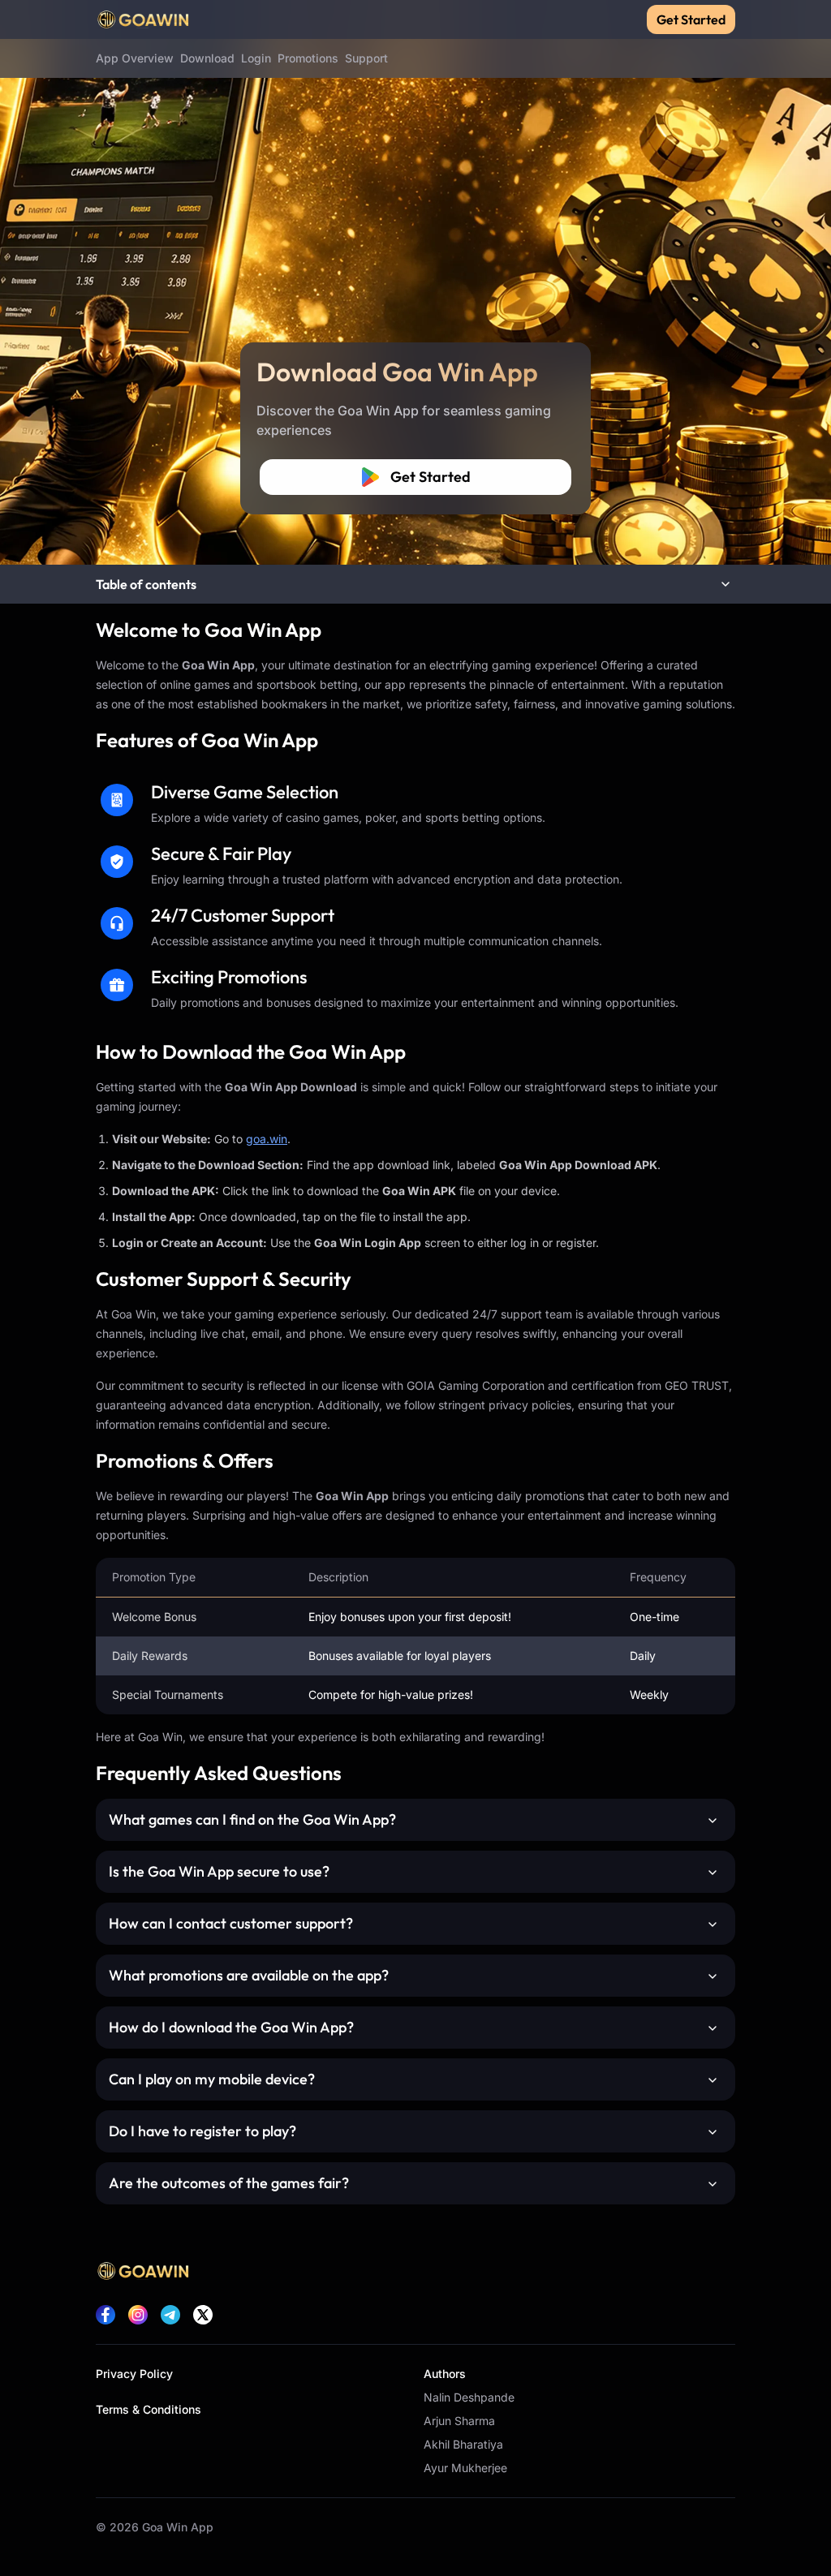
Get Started (691, 19)
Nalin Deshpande (469, 2397)
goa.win (267, 1139)
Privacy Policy (134, 2374)
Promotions (308, 58)
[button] (415, 584)
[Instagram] (138, 2315)
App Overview (135, 58)
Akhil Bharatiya (463, 2444)
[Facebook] (105, 2315)
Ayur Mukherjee (465, 2468)
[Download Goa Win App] (415, 282)
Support (366, 58)
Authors (445, 2374)
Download (207, 58)
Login (256, 58)
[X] (203, 2315)
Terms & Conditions (149, 2409)
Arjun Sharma (459, 2421)
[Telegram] (170, 2315)
